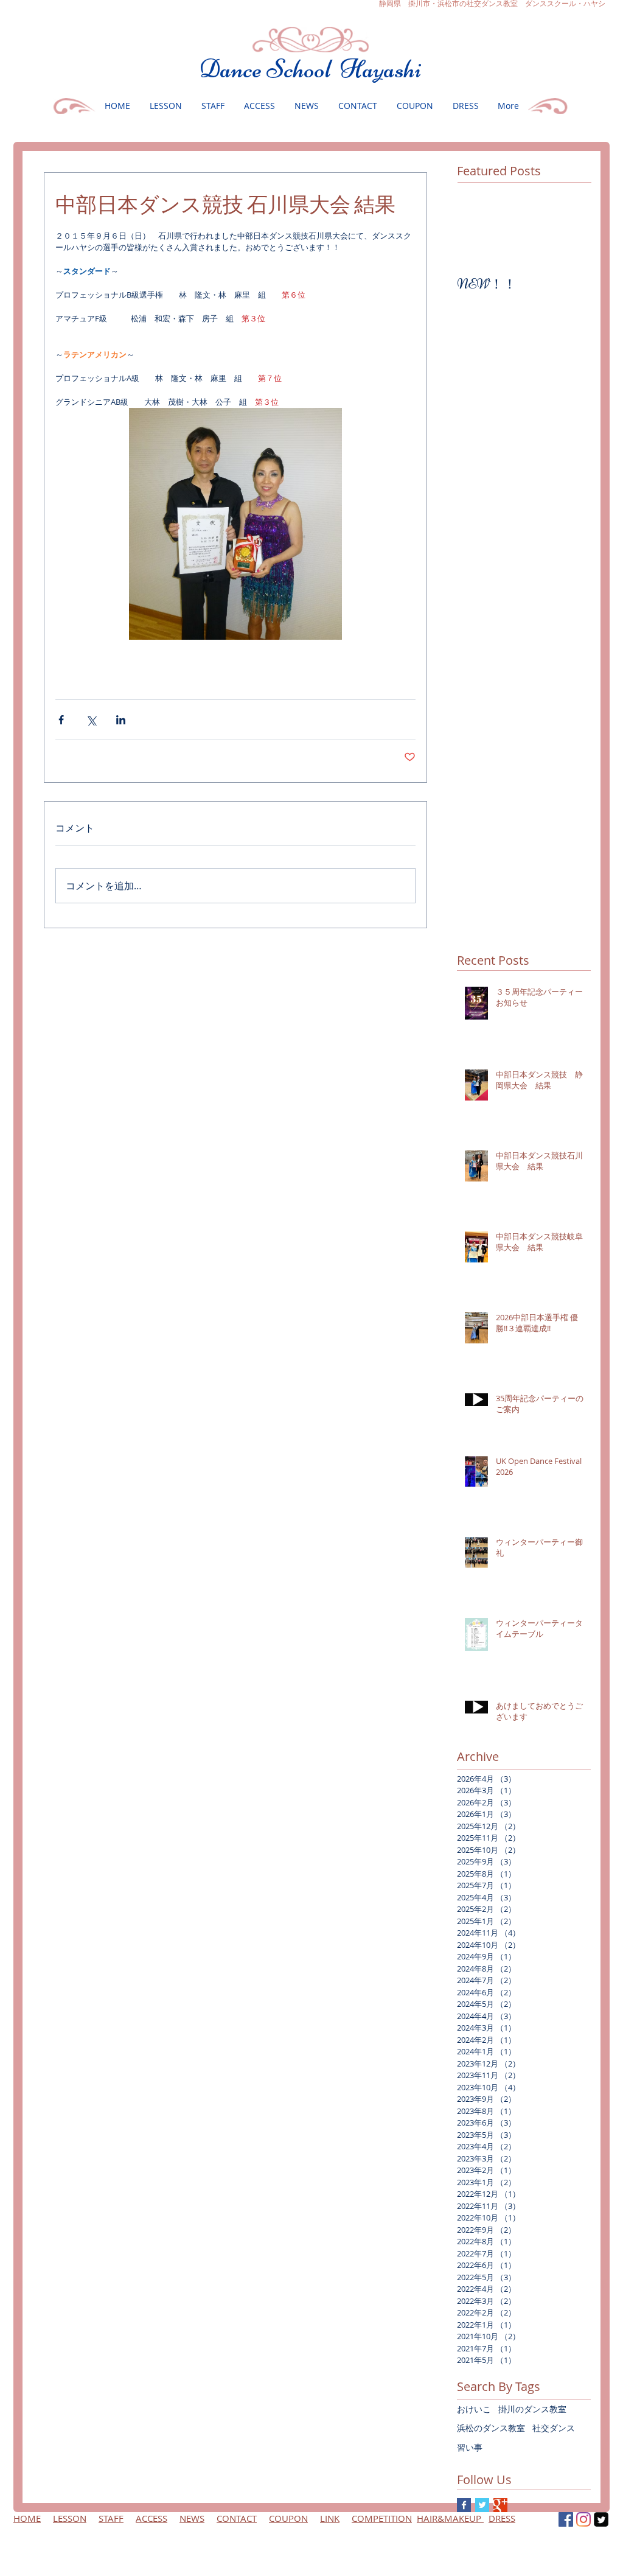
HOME (27, 2518)
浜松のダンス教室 (491, 2428)
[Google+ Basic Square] (500, 2505)
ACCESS (151, 2518)
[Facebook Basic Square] (464, 2505)
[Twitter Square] (601, 2519)
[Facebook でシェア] (61, 720)
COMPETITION (382, 2518)
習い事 (470, 2447)
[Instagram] (583, 2519)
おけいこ (474, 2409)
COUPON (288, 2518)
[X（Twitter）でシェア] (91, 720)
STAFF (111, 2518)
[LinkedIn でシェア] (121, 720)
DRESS (502, 2518)
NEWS (192, 2518)
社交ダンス (554, 2428)
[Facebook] (566, 2519)
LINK (330, 2518)
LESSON (70, 2518)
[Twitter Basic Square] (482, 2505)
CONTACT (237, 2518)
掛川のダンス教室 (532, 2409)
